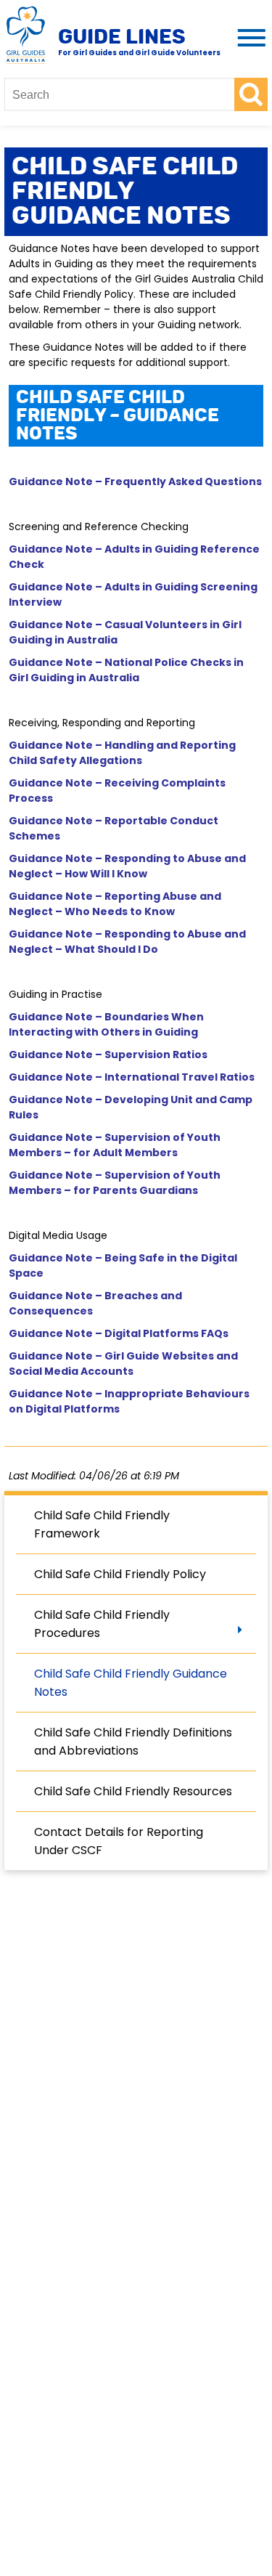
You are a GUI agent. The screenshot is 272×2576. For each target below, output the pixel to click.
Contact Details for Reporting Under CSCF (119, 1841)
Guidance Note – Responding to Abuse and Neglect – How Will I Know (127, 866)
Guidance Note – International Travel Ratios (132, 1077)
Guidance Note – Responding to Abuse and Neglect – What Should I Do (127, 942)
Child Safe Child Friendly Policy (120, 1574)
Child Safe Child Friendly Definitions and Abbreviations (133, 1742)
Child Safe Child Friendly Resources (133, 1791)
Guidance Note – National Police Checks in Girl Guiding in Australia (126, 670)
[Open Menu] (249, 39)
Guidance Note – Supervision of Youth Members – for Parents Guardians (115, 1183)
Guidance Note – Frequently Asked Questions (135, 482)
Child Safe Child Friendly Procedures (102, 1624)
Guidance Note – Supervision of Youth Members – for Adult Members (115, 1145)
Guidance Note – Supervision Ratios (108, 1055)
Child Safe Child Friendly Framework (102, 1524)
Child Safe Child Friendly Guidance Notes (131, 1683)
